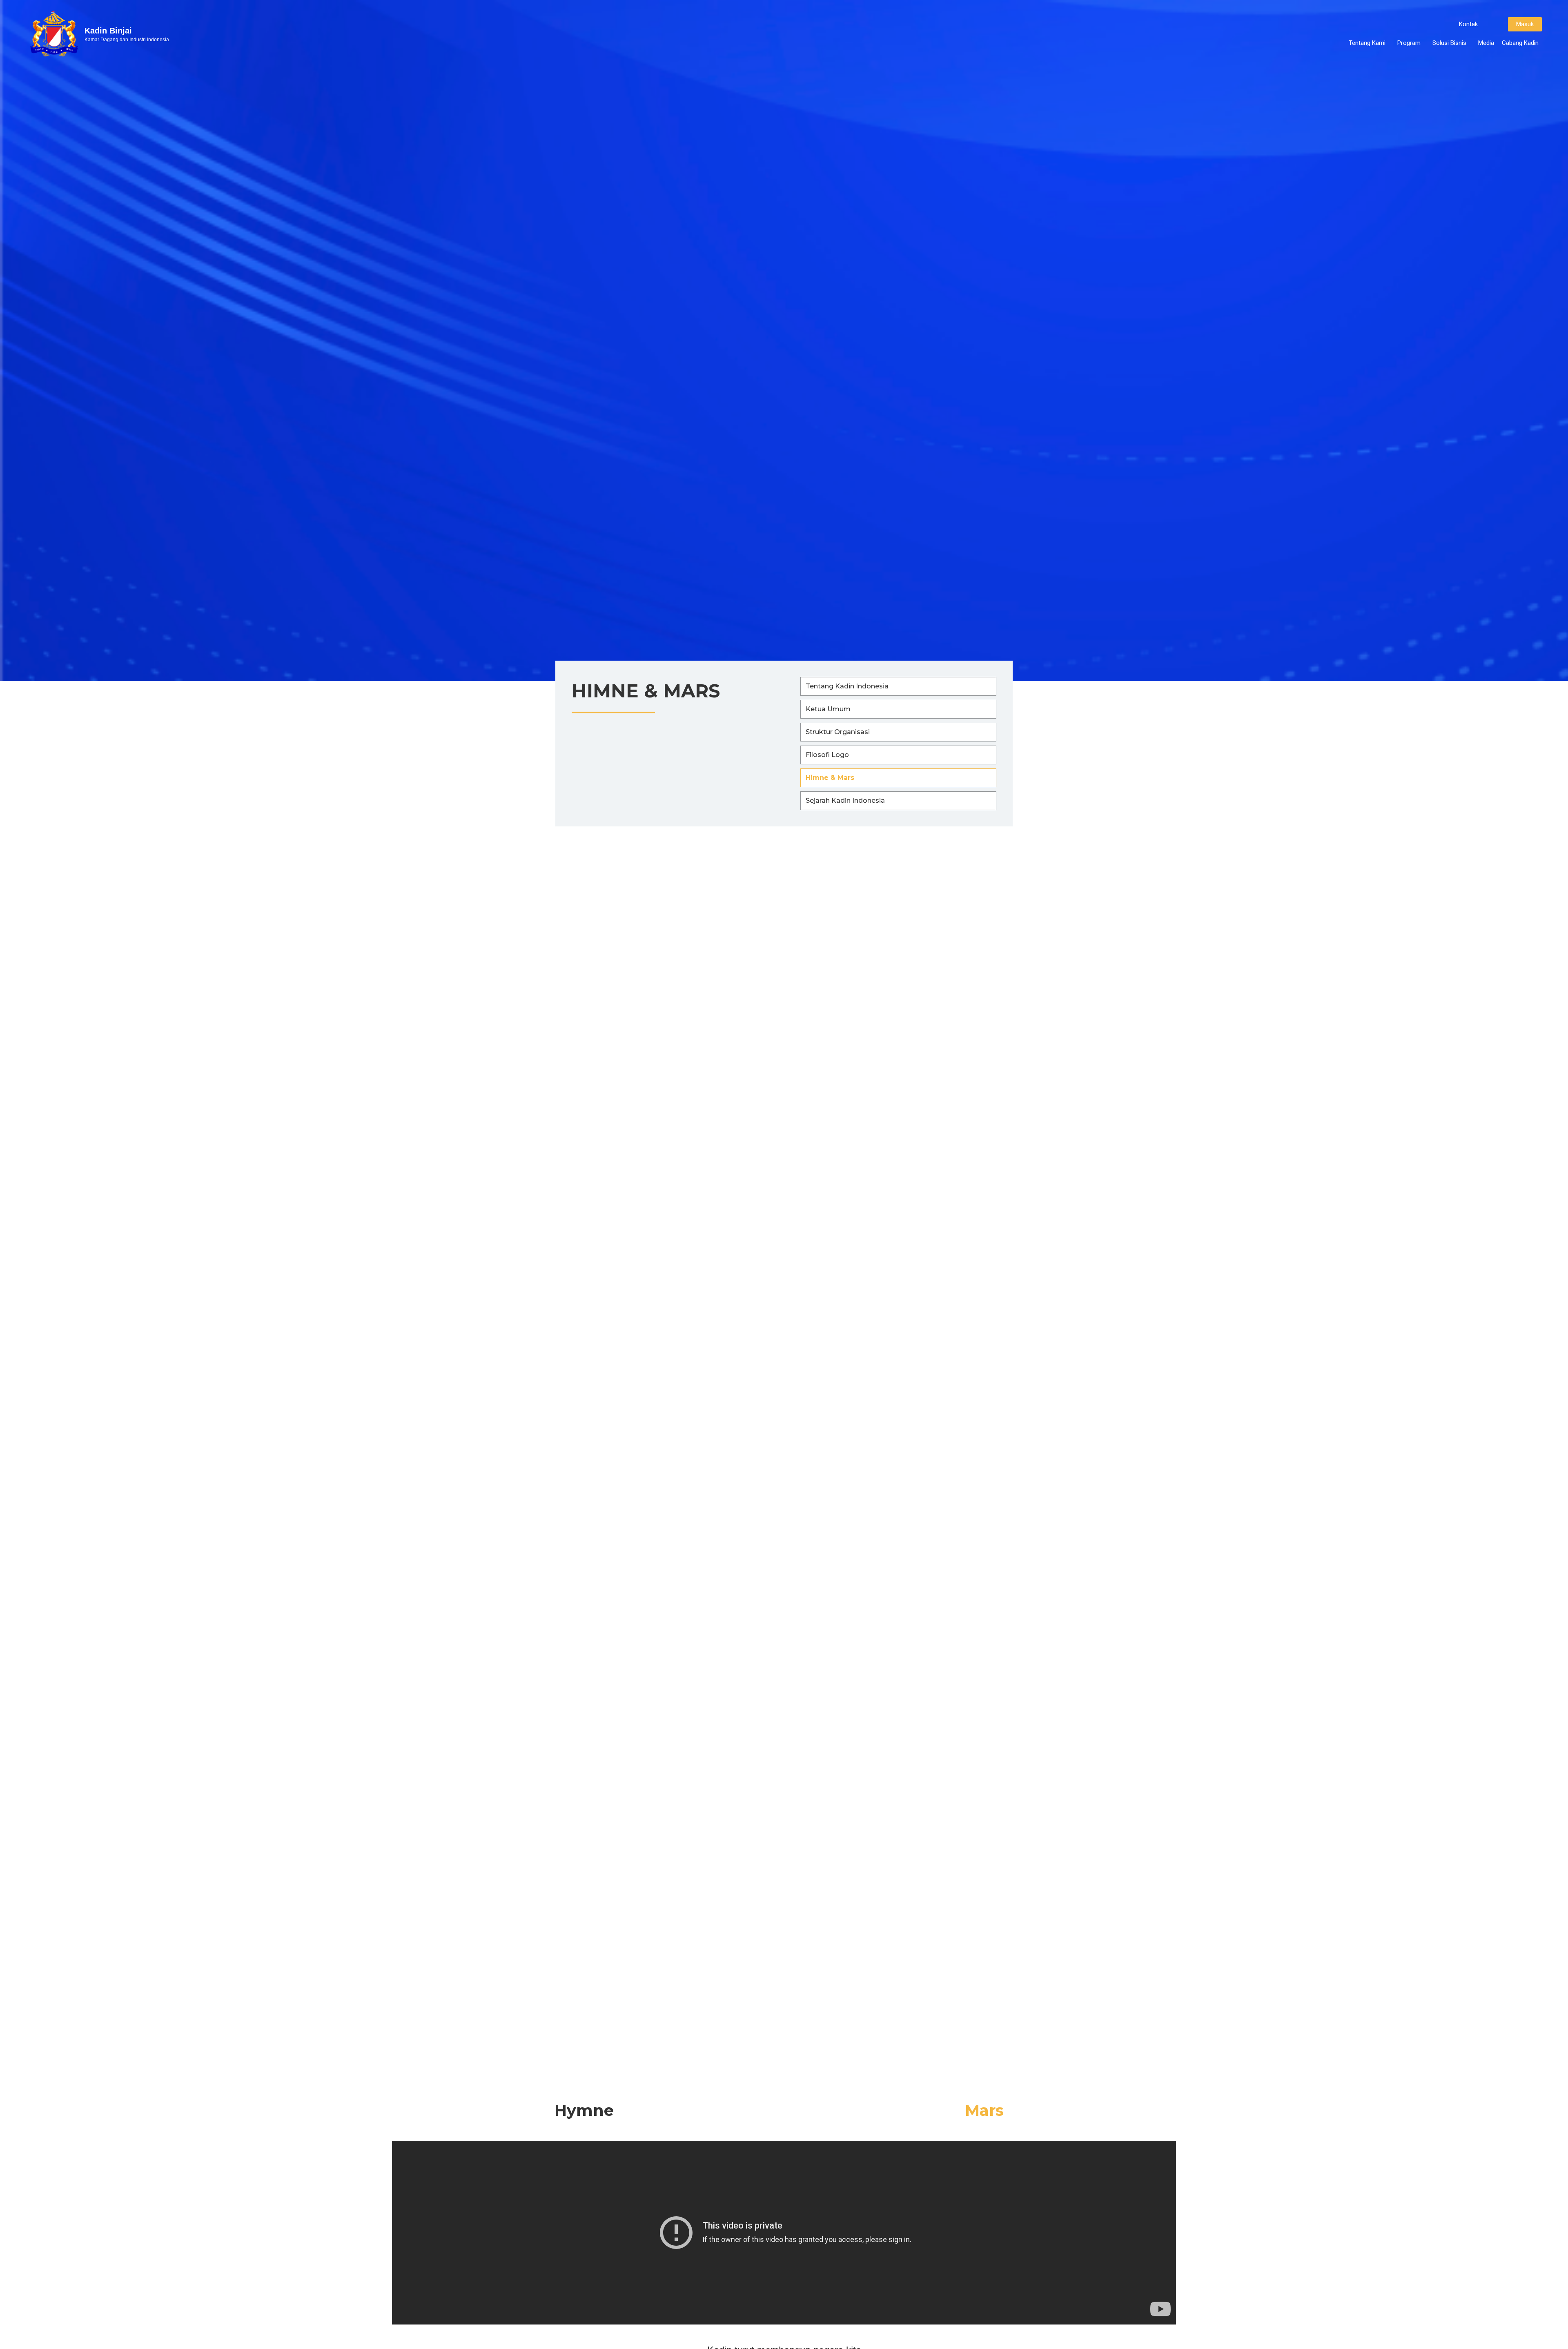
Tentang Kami (1367, 43)
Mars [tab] (984, 2110)
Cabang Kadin (1520, 43)
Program (1409, 43)
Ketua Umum (828, 709)
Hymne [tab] (584, 2110)
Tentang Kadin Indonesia (847, 686)
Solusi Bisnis (1449, 43)
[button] (1468, 24)
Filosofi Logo (827, 755)
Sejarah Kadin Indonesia (845, 800)
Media (1486, 43)
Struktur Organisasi (838, 732)
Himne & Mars (830, 778)
